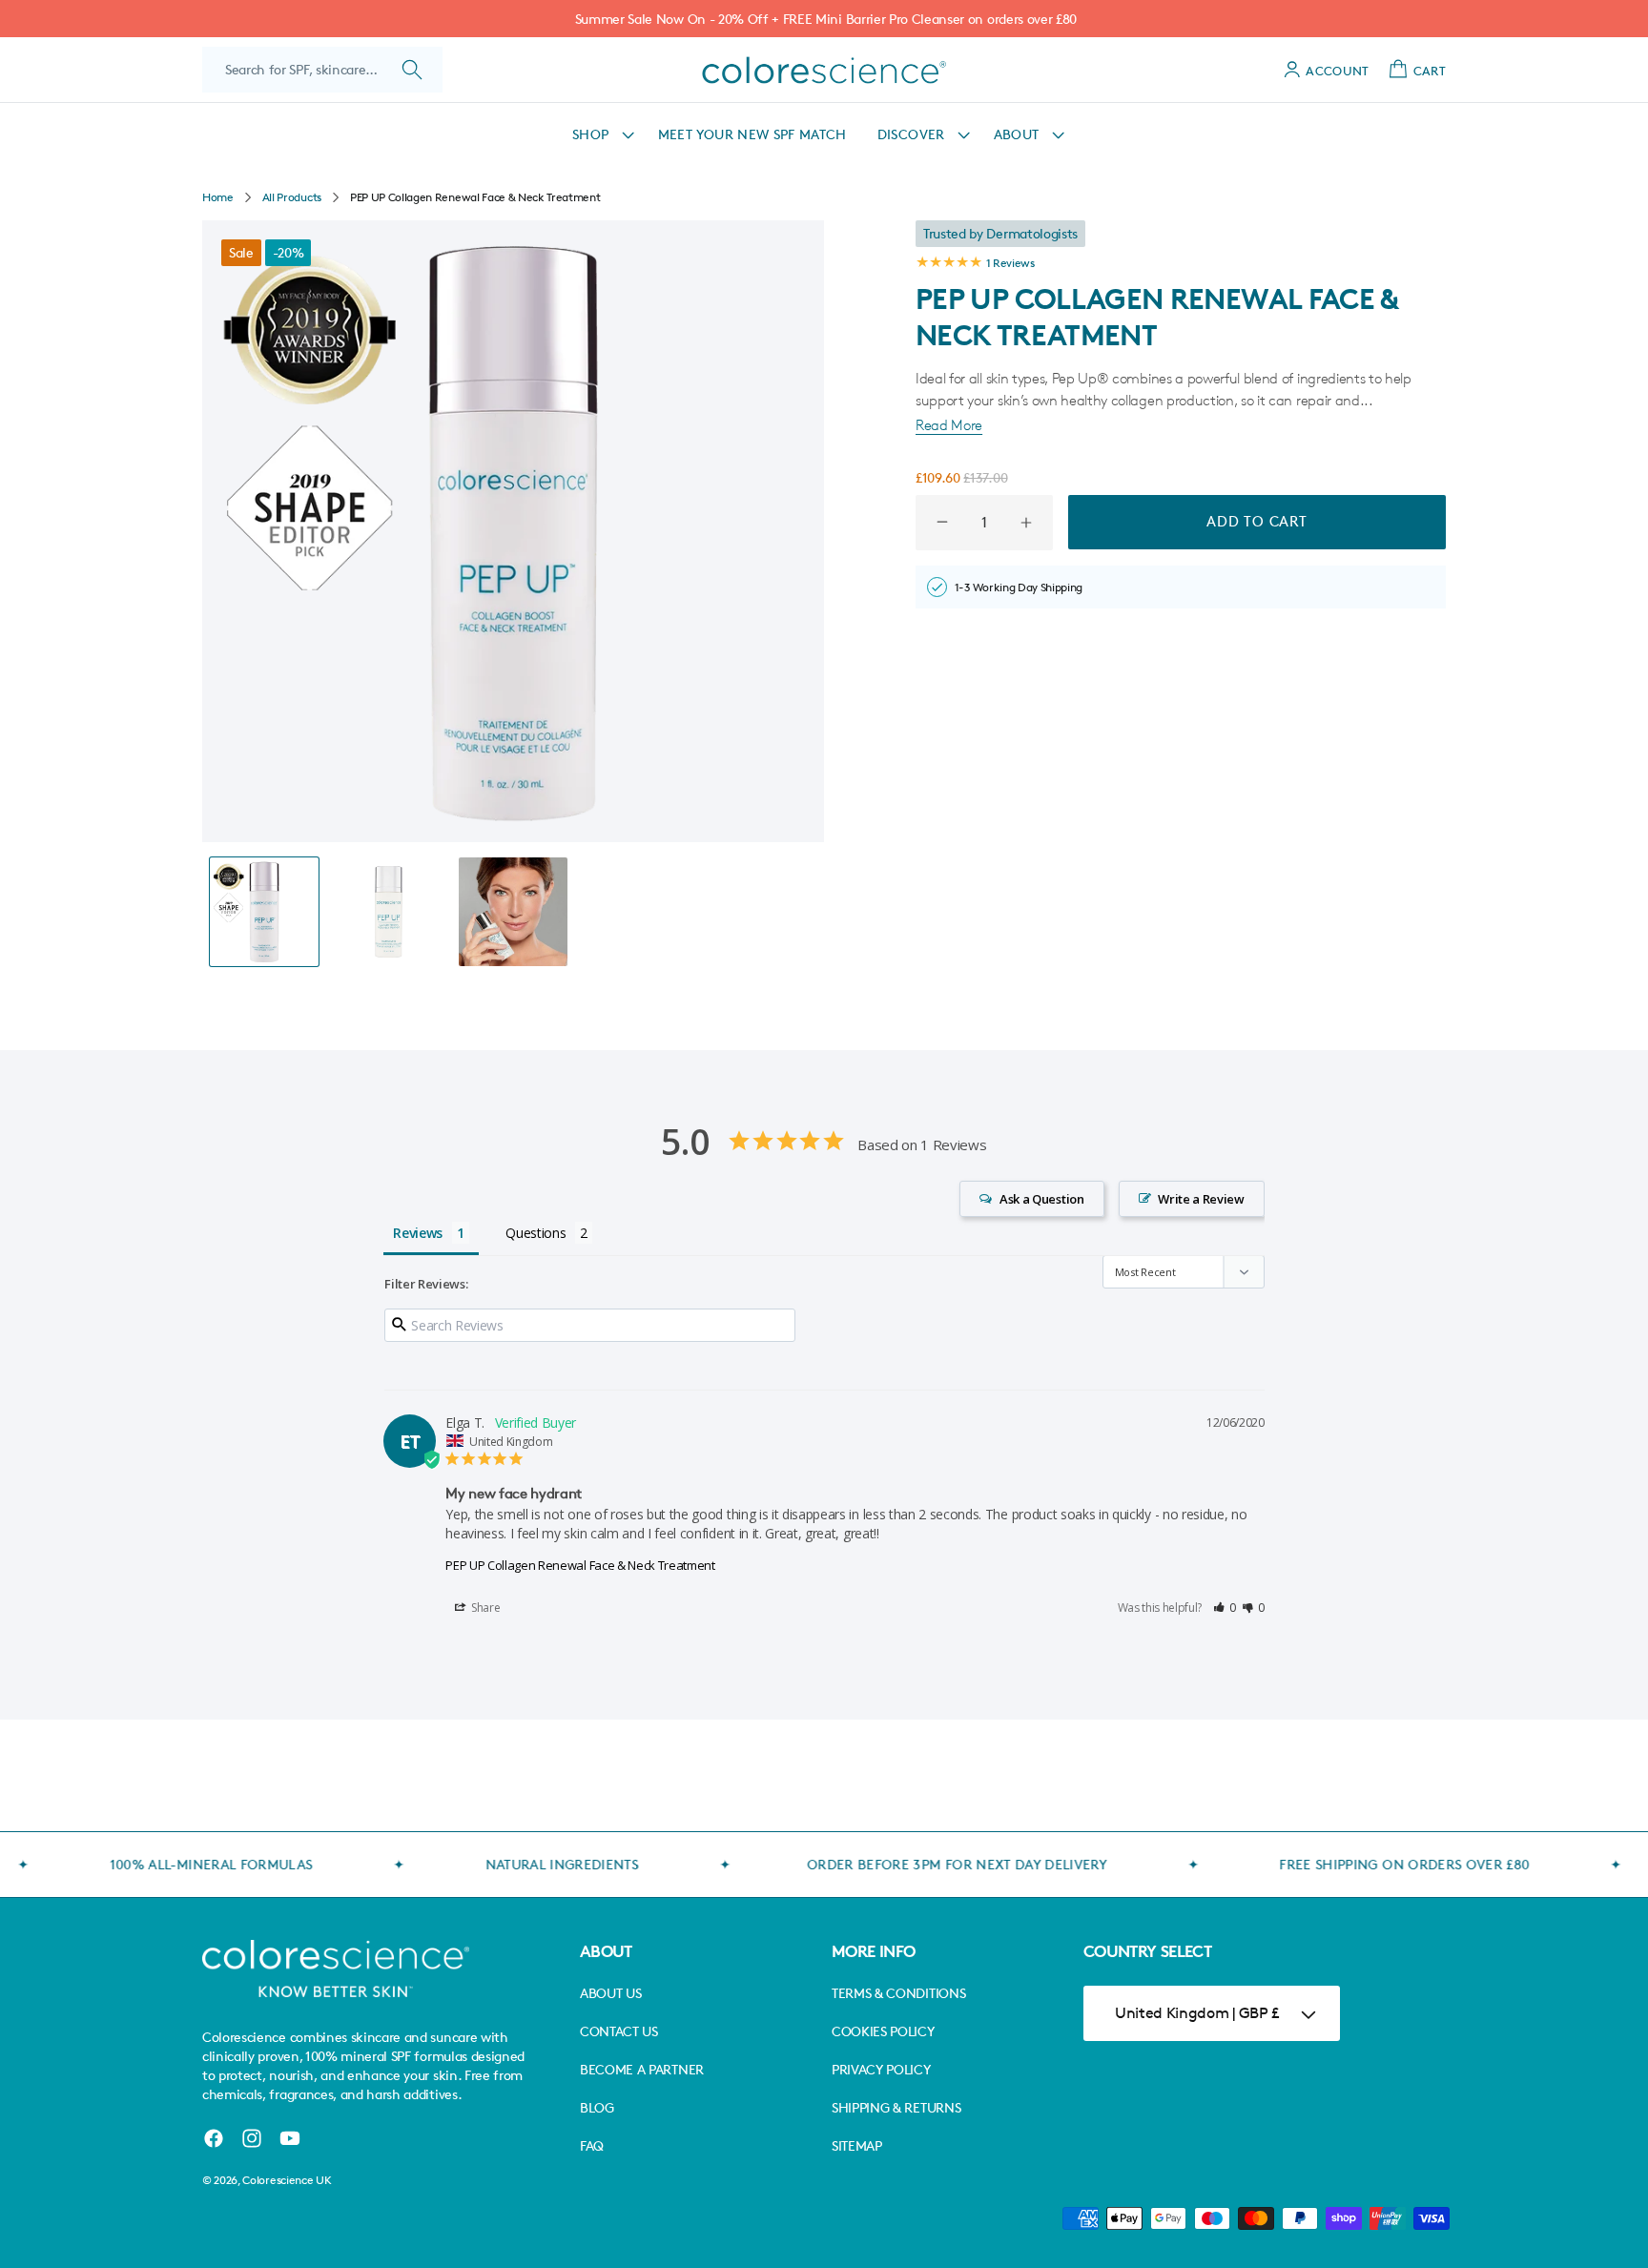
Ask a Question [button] (1042, 1199)
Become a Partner (642, 2069)
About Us (610, 1993)
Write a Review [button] (1201, 1199)
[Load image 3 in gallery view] (513, 912)
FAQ (592, 2145)
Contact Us (619, 2031)
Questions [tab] (536, 1233)
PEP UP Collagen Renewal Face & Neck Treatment (580, 1565)
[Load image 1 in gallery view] (264, 912)
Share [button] (484, 1608)
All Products (292, 197)
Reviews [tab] (418, 1233)
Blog (597, 2107)
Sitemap (857, 2145)
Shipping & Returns (896, 2107)
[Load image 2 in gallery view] (388, 912)
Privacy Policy (881, 2069)
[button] (600, 134)
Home (218, 197)
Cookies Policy (883, 2031)
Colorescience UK (287, 2180)
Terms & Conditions (898, 1993)
